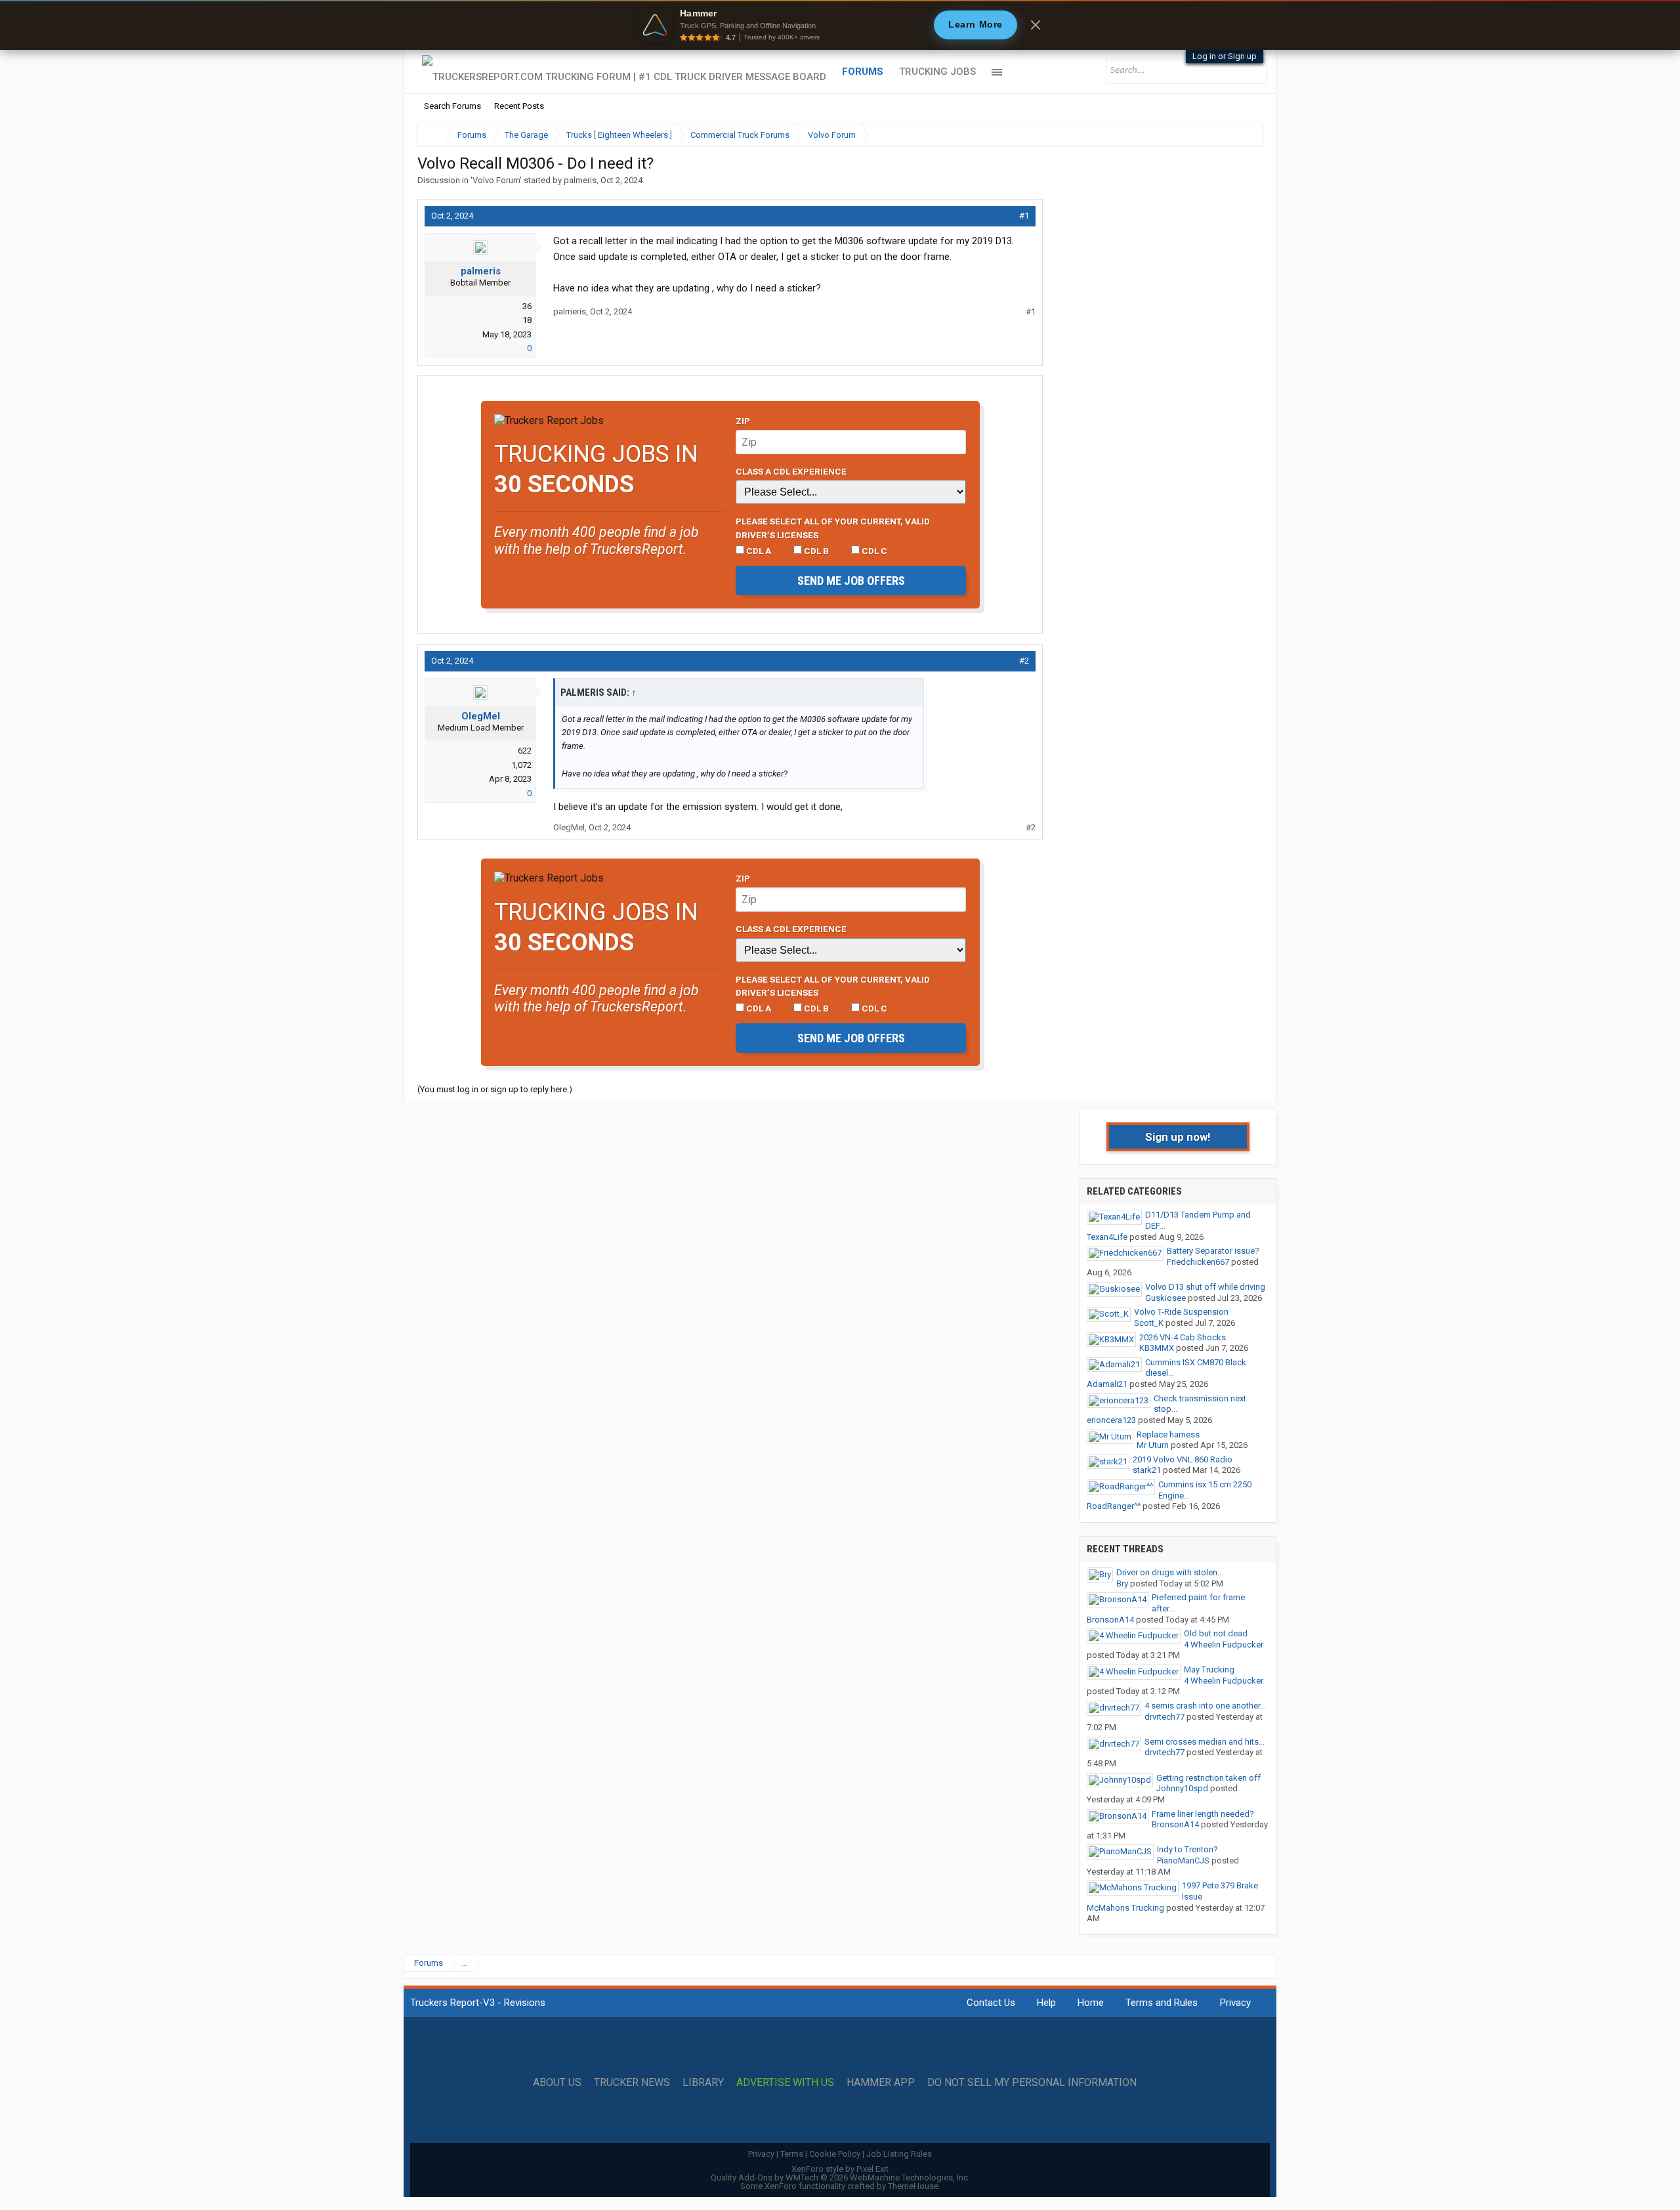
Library (703, 2083)
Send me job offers (851, 581)
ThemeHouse (913, 2186)
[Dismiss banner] (1036, 25)
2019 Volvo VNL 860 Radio (1183, 1459)
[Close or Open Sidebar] (1228, 135)
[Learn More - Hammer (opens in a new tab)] (840, 25)
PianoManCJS (1183, 1860)
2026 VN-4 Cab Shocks (1183, 1337)
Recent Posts (519, 106)
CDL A (758, 551)
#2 (1024, 661)
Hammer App (881, 2083)
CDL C (873, 551)
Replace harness (1168, 1434)
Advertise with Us (785, 2083)
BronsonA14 (1110, 1620)
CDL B (815, 551)
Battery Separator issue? (1213, 1251)
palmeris (580, 180)
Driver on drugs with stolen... (1170, 1572)
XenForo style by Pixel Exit (840, 2169)
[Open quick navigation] (1244, 135)
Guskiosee (1165, 1298)
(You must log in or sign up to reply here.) (495, 1089)
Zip (743, 421)
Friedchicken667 (1198, 1262)
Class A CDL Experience (791, 471)
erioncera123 (1111, 1420)
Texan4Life (1107, 1237)
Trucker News (632, 2083)
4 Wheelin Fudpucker (1224, 1645)
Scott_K (1149, 1323)
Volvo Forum (496, 180)
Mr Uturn (1153, 1445)
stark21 (1147, 1470)
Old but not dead (1216, 1633)
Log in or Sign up (1225, 56)
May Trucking (1209, 1669)
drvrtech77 (1165, 1717)
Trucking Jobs (937, 72)
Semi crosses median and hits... (1205, 1742)
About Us (557, 2083)
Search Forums (452, 106)
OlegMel (481, 716)
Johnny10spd (1182, 1788)
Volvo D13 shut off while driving (1205, 1287)
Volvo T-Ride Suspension (1181, 1312)
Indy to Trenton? (1187, 1849)
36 (527, 306)
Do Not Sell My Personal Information (1032, 2083)
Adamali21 (1107, 1384)
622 (525, 751)
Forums (863, 72)
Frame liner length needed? (1203, 1814)
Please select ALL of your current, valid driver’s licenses (833, 528)
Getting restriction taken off (1208, 1778)
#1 (1024, 216)
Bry (1122, 1583)
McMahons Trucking (1125, 1908)
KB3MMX (1157, 1348)
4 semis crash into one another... (1205, 1706)
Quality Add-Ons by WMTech (840, 2178)
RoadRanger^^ (1114, 1506)
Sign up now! (1178, 1137)
